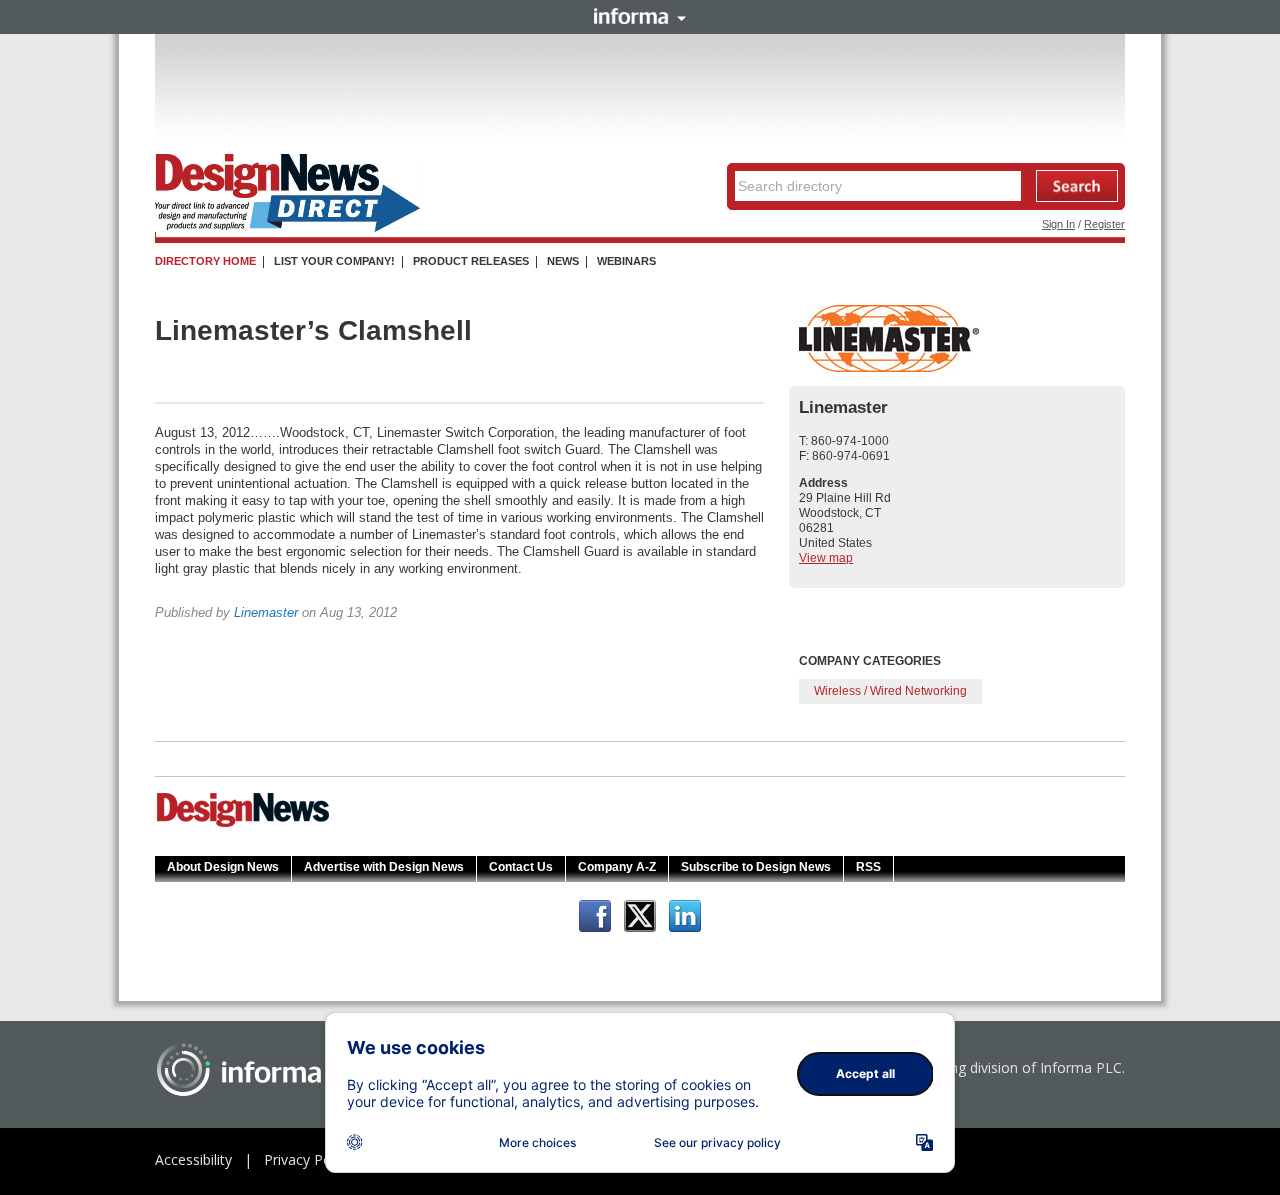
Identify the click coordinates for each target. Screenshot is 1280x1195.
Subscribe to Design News (756, 867)
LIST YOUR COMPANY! (334, 261)
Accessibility (193, 1159)
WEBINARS (626, 261)
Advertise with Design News (384, 867)
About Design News (223, 867)
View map (826, 558)
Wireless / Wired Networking (890, 691)
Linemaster (266, 612)
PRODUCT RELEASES (471, 261)
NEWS (563, 261)
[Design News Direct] (287, 228)
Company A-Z (617, 867)
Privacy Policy (308, 1159)
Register (1104, 224)
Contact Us (521, 867)
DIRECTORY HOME (205, 261)
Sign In (1058, 224)
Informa (640, 16)
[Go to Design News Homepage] (243, 825)
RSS (868, 867)
